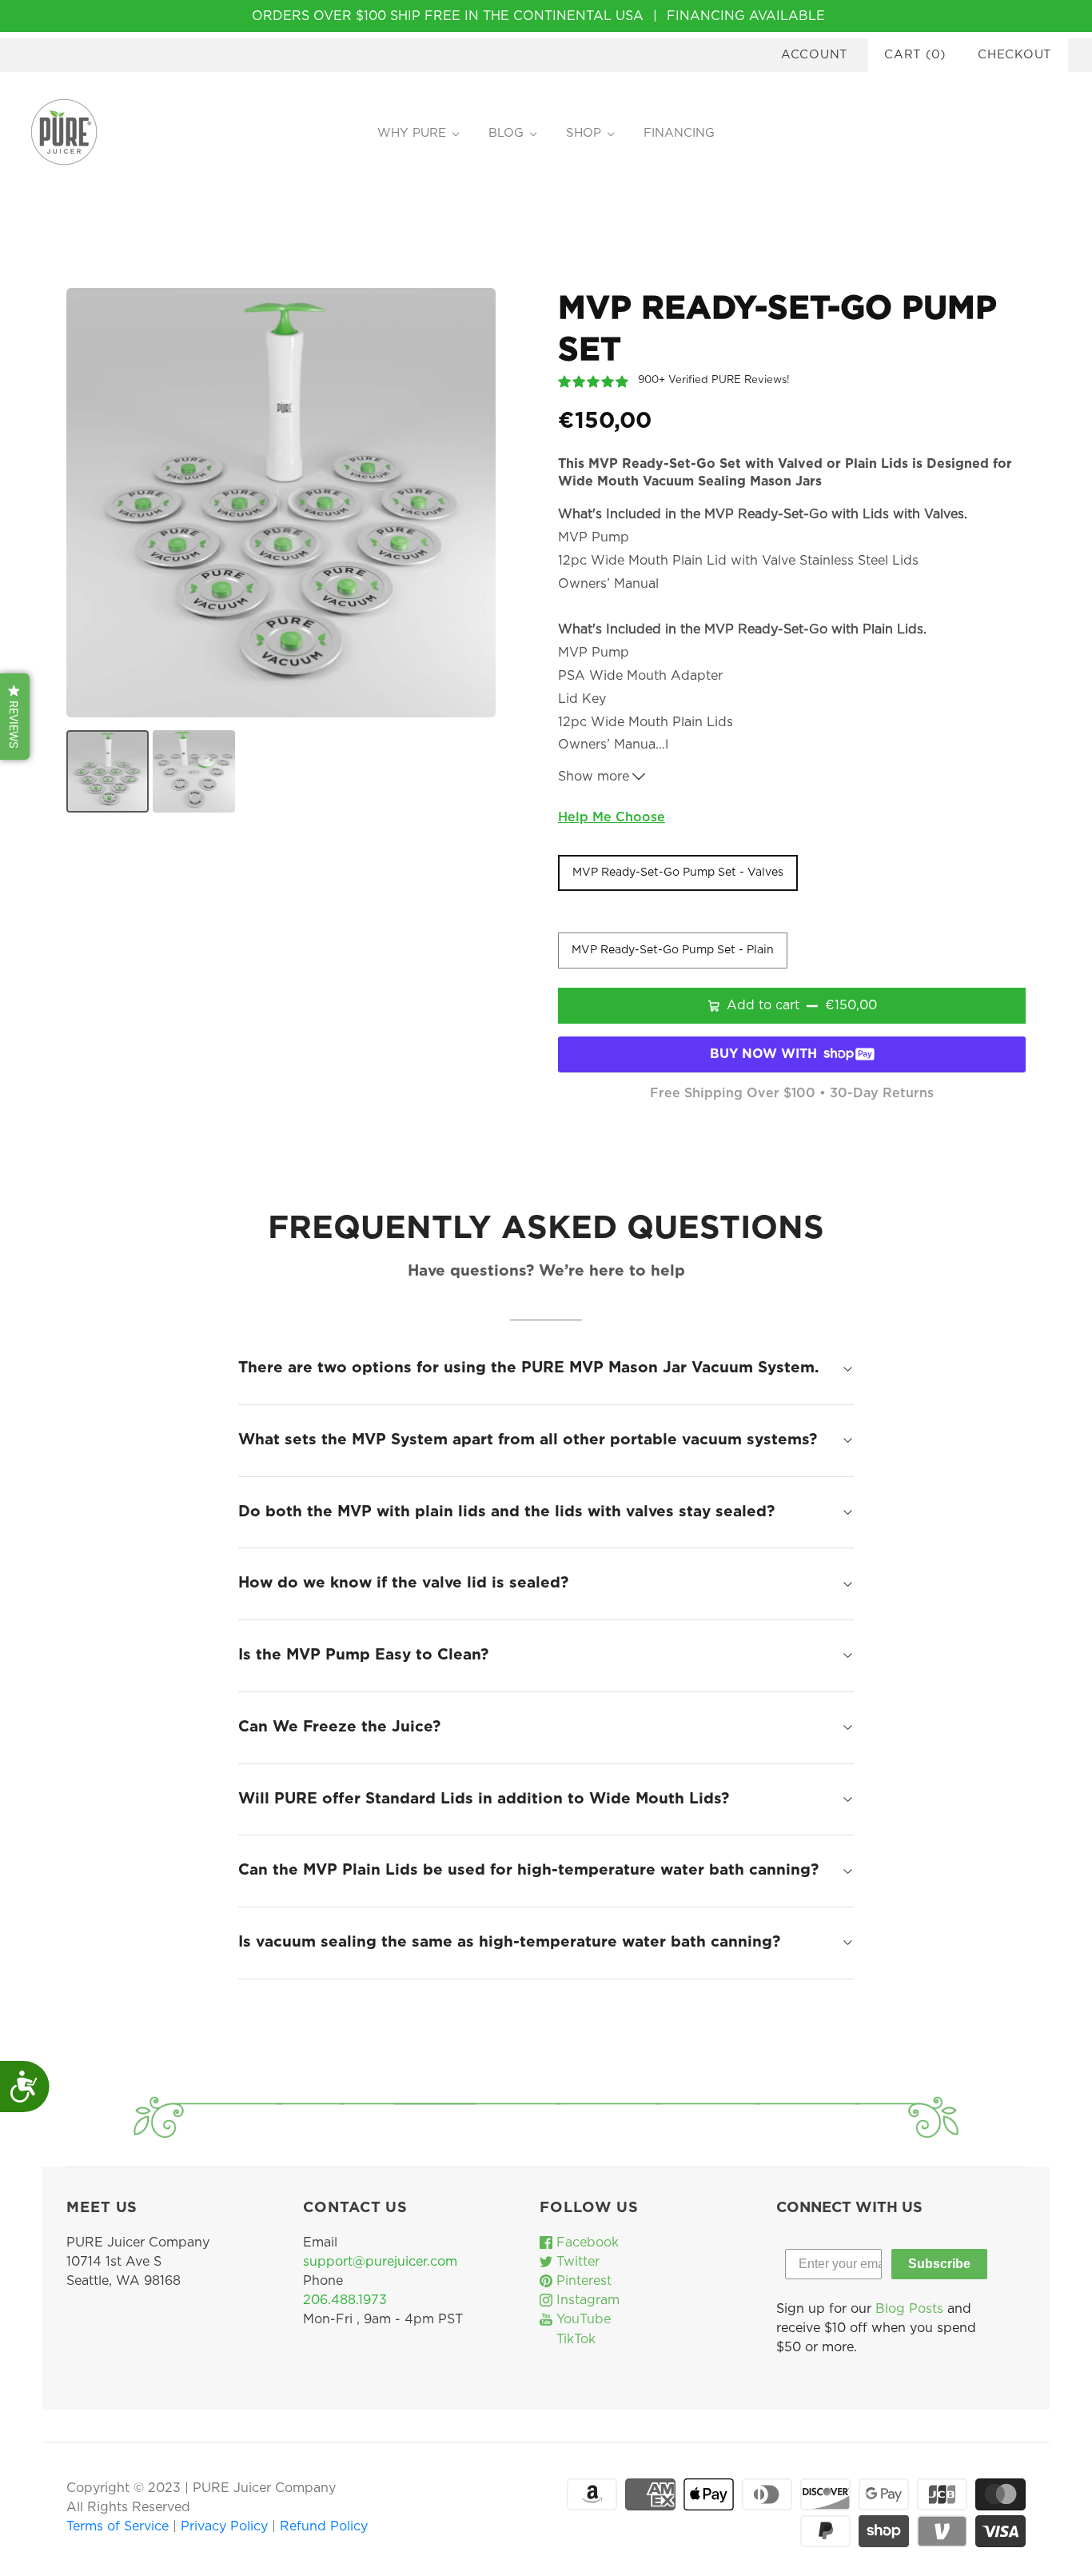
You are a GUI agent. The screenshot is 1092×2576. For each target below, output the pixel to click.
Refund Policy (324, 2526)
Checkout (1015, 55)
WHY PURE (412, 133)
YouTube (582, 2319)
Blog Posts (909, 2309)
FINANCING (679, 133)
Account (815, 55)
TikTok (574, 2339)
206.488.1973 (345, 2300)
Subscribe (939, 2264)
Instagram (586, 2300)
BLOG (506, 133)
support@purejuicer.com (380, 2262)
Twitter (576, 2262)
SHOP (584, 133)
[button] (15, 717)
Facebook (586, 2243)
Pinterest (582, 2281)
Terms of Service (120, 2526)
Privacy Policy (226, 2526)
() (915, 55)
